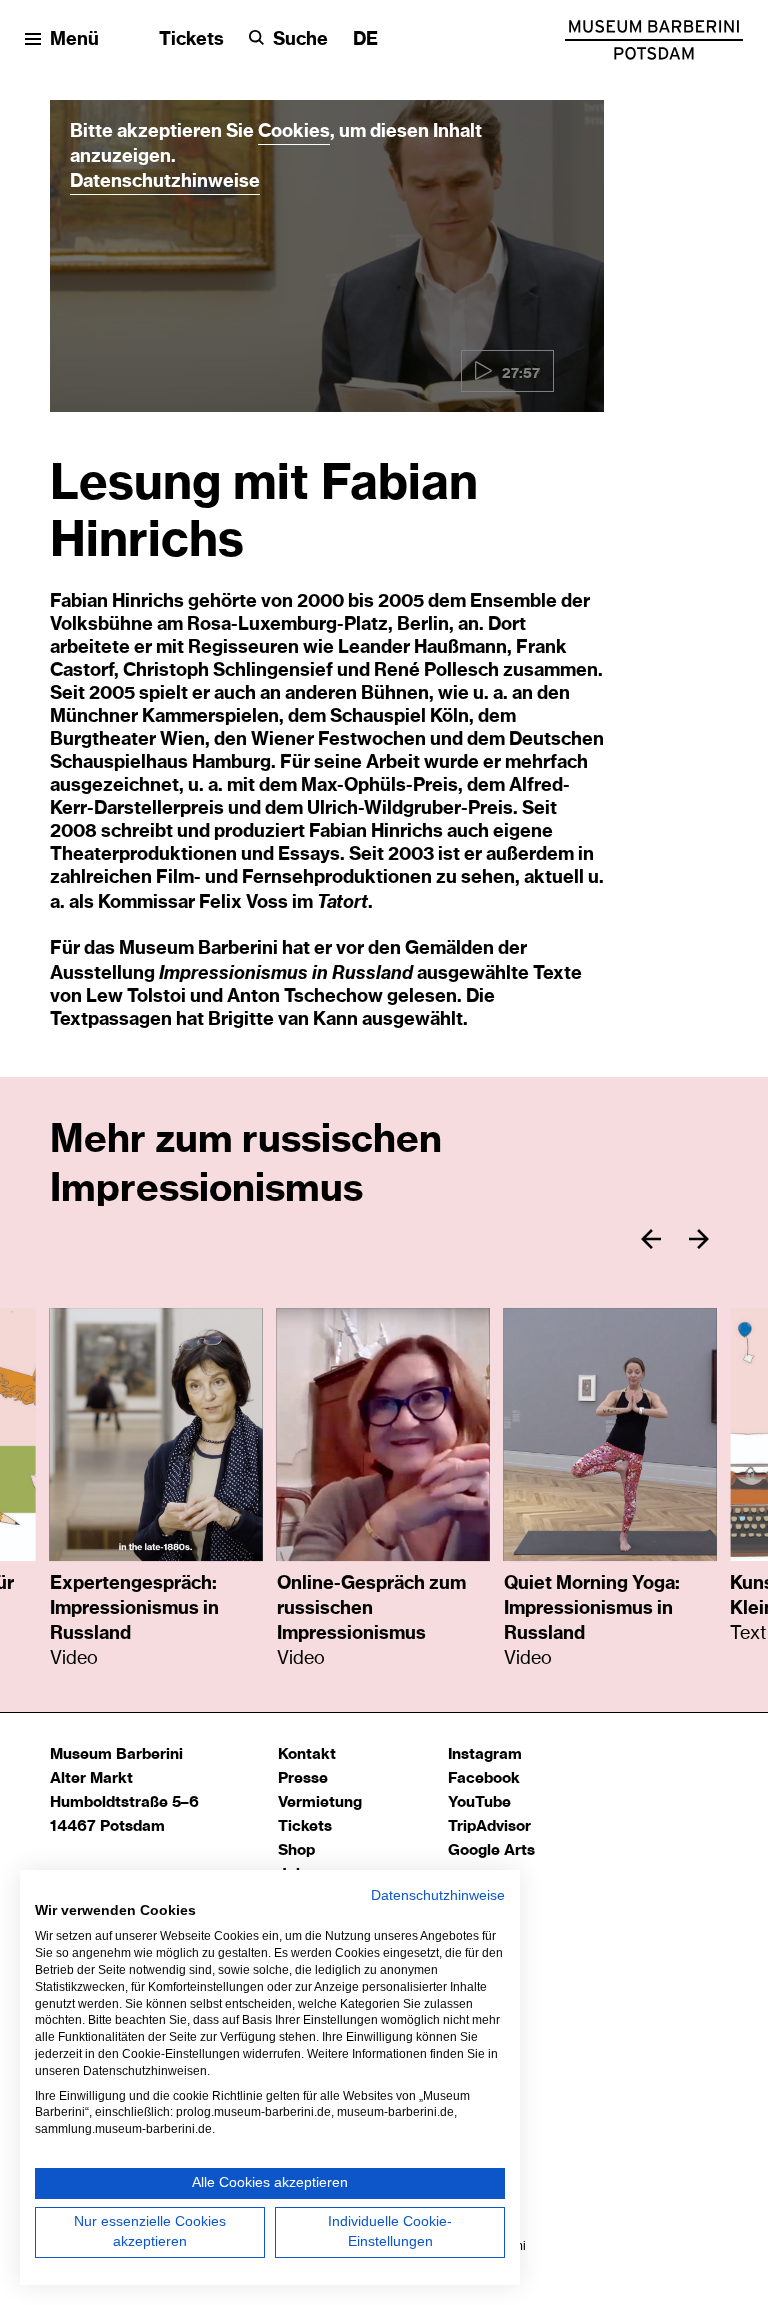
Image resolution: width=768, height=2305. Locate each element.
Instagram (485, 1754)
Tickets (191, 40)
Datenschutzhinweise (165, 182)
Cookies (294, 132)
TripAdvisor (489, 1826)
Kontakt (307, 1754)
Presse (303, 1778)
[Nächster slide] (699, 1239)
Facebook (484, 1778)
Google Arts (491, 1850)
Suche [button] (300, 40)
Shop (296, 1850)
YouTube (479, 1802)
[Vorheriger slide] (651, 1239)
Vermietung (320, 1802)
